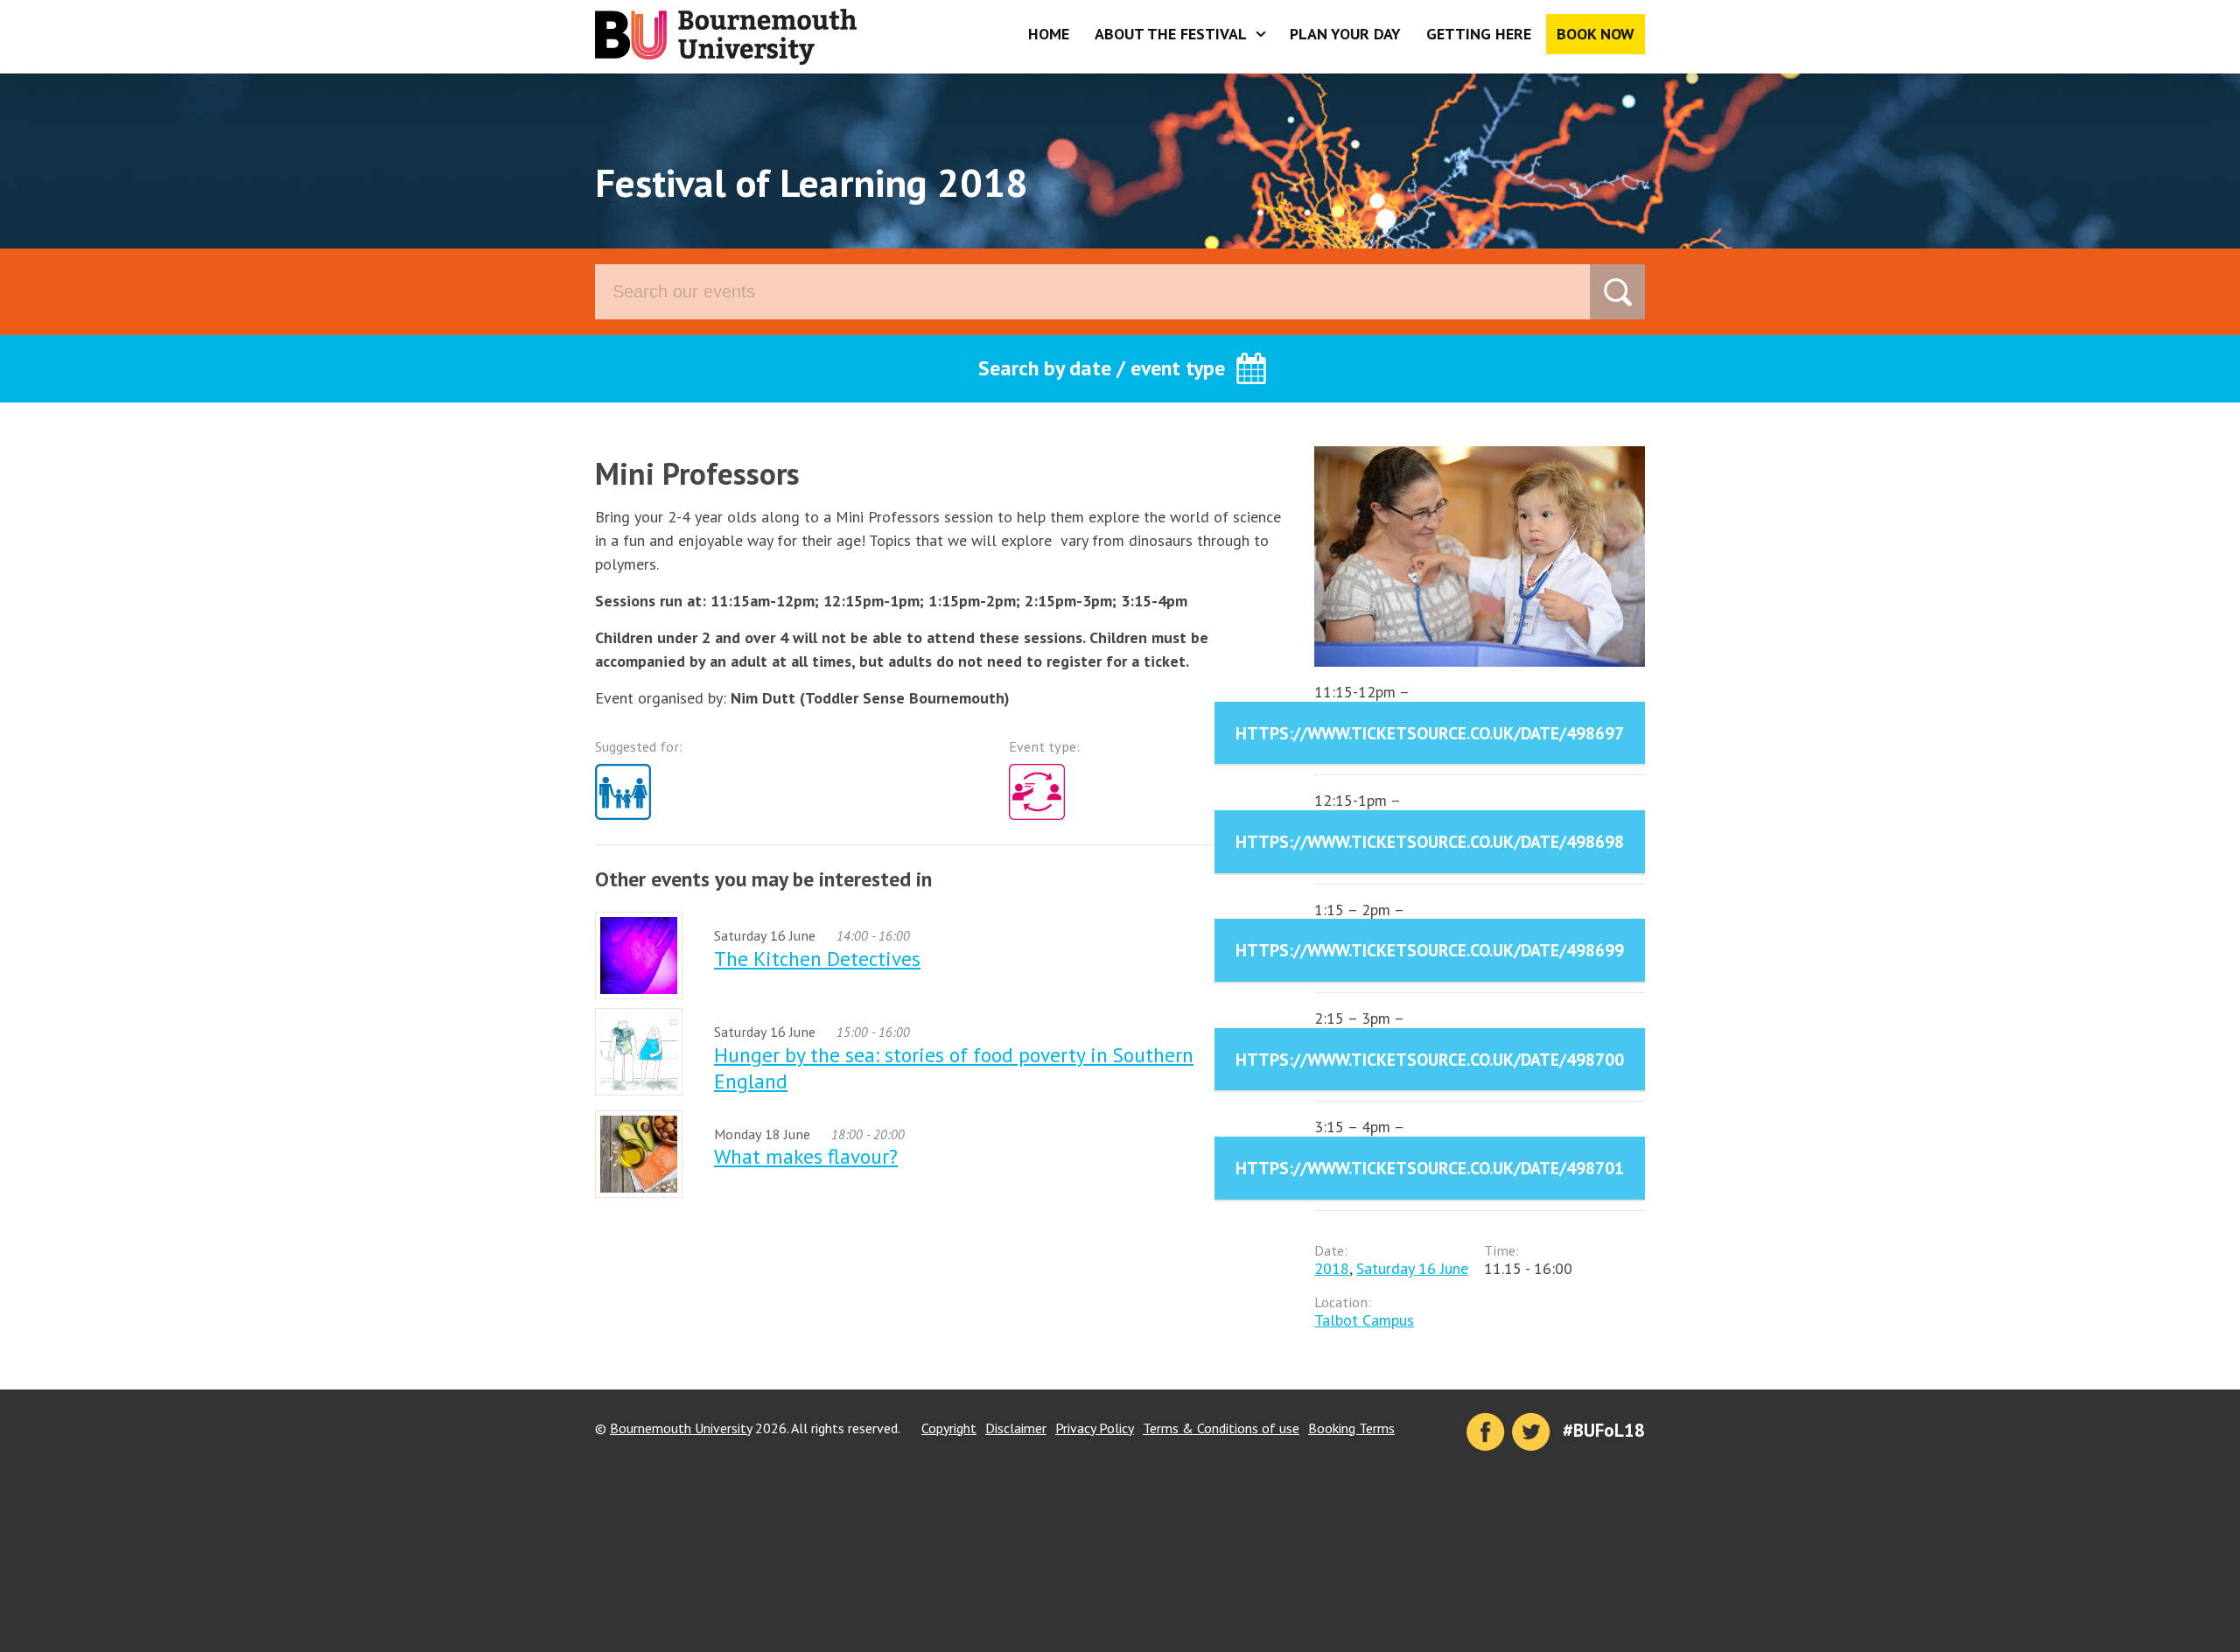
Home (1049, 34)
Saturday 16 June (1412, 1268)
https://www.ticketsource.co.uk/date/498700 (1430, 1059)
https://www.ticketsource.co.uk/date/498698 (1430, 841)
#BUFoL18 (1604, 1430)
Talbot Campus (1364, 1320)
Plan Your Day (1345, 34)
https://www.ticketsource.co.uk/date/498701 (1430, 1168)
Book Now (1596, 34)
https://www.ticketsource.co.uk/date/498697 (1430, 733)
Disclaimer (1016, 1428)
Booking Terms (1351, 1428)
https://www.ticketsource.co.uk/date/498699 (1430, 950)
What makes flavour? (806, 1156)
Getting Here (1479, 34)
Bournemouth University (726, 37)
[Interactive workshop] (1041, 823)
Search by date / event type (1102, 368)
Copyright (949, 1428)
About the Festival (1171, 34)
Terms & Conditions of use (1221, 1428)
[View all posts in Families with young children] (627, 823)
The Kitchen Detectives (817, 958)
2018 (1332, 1268)
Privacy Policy (1095, 1428)
